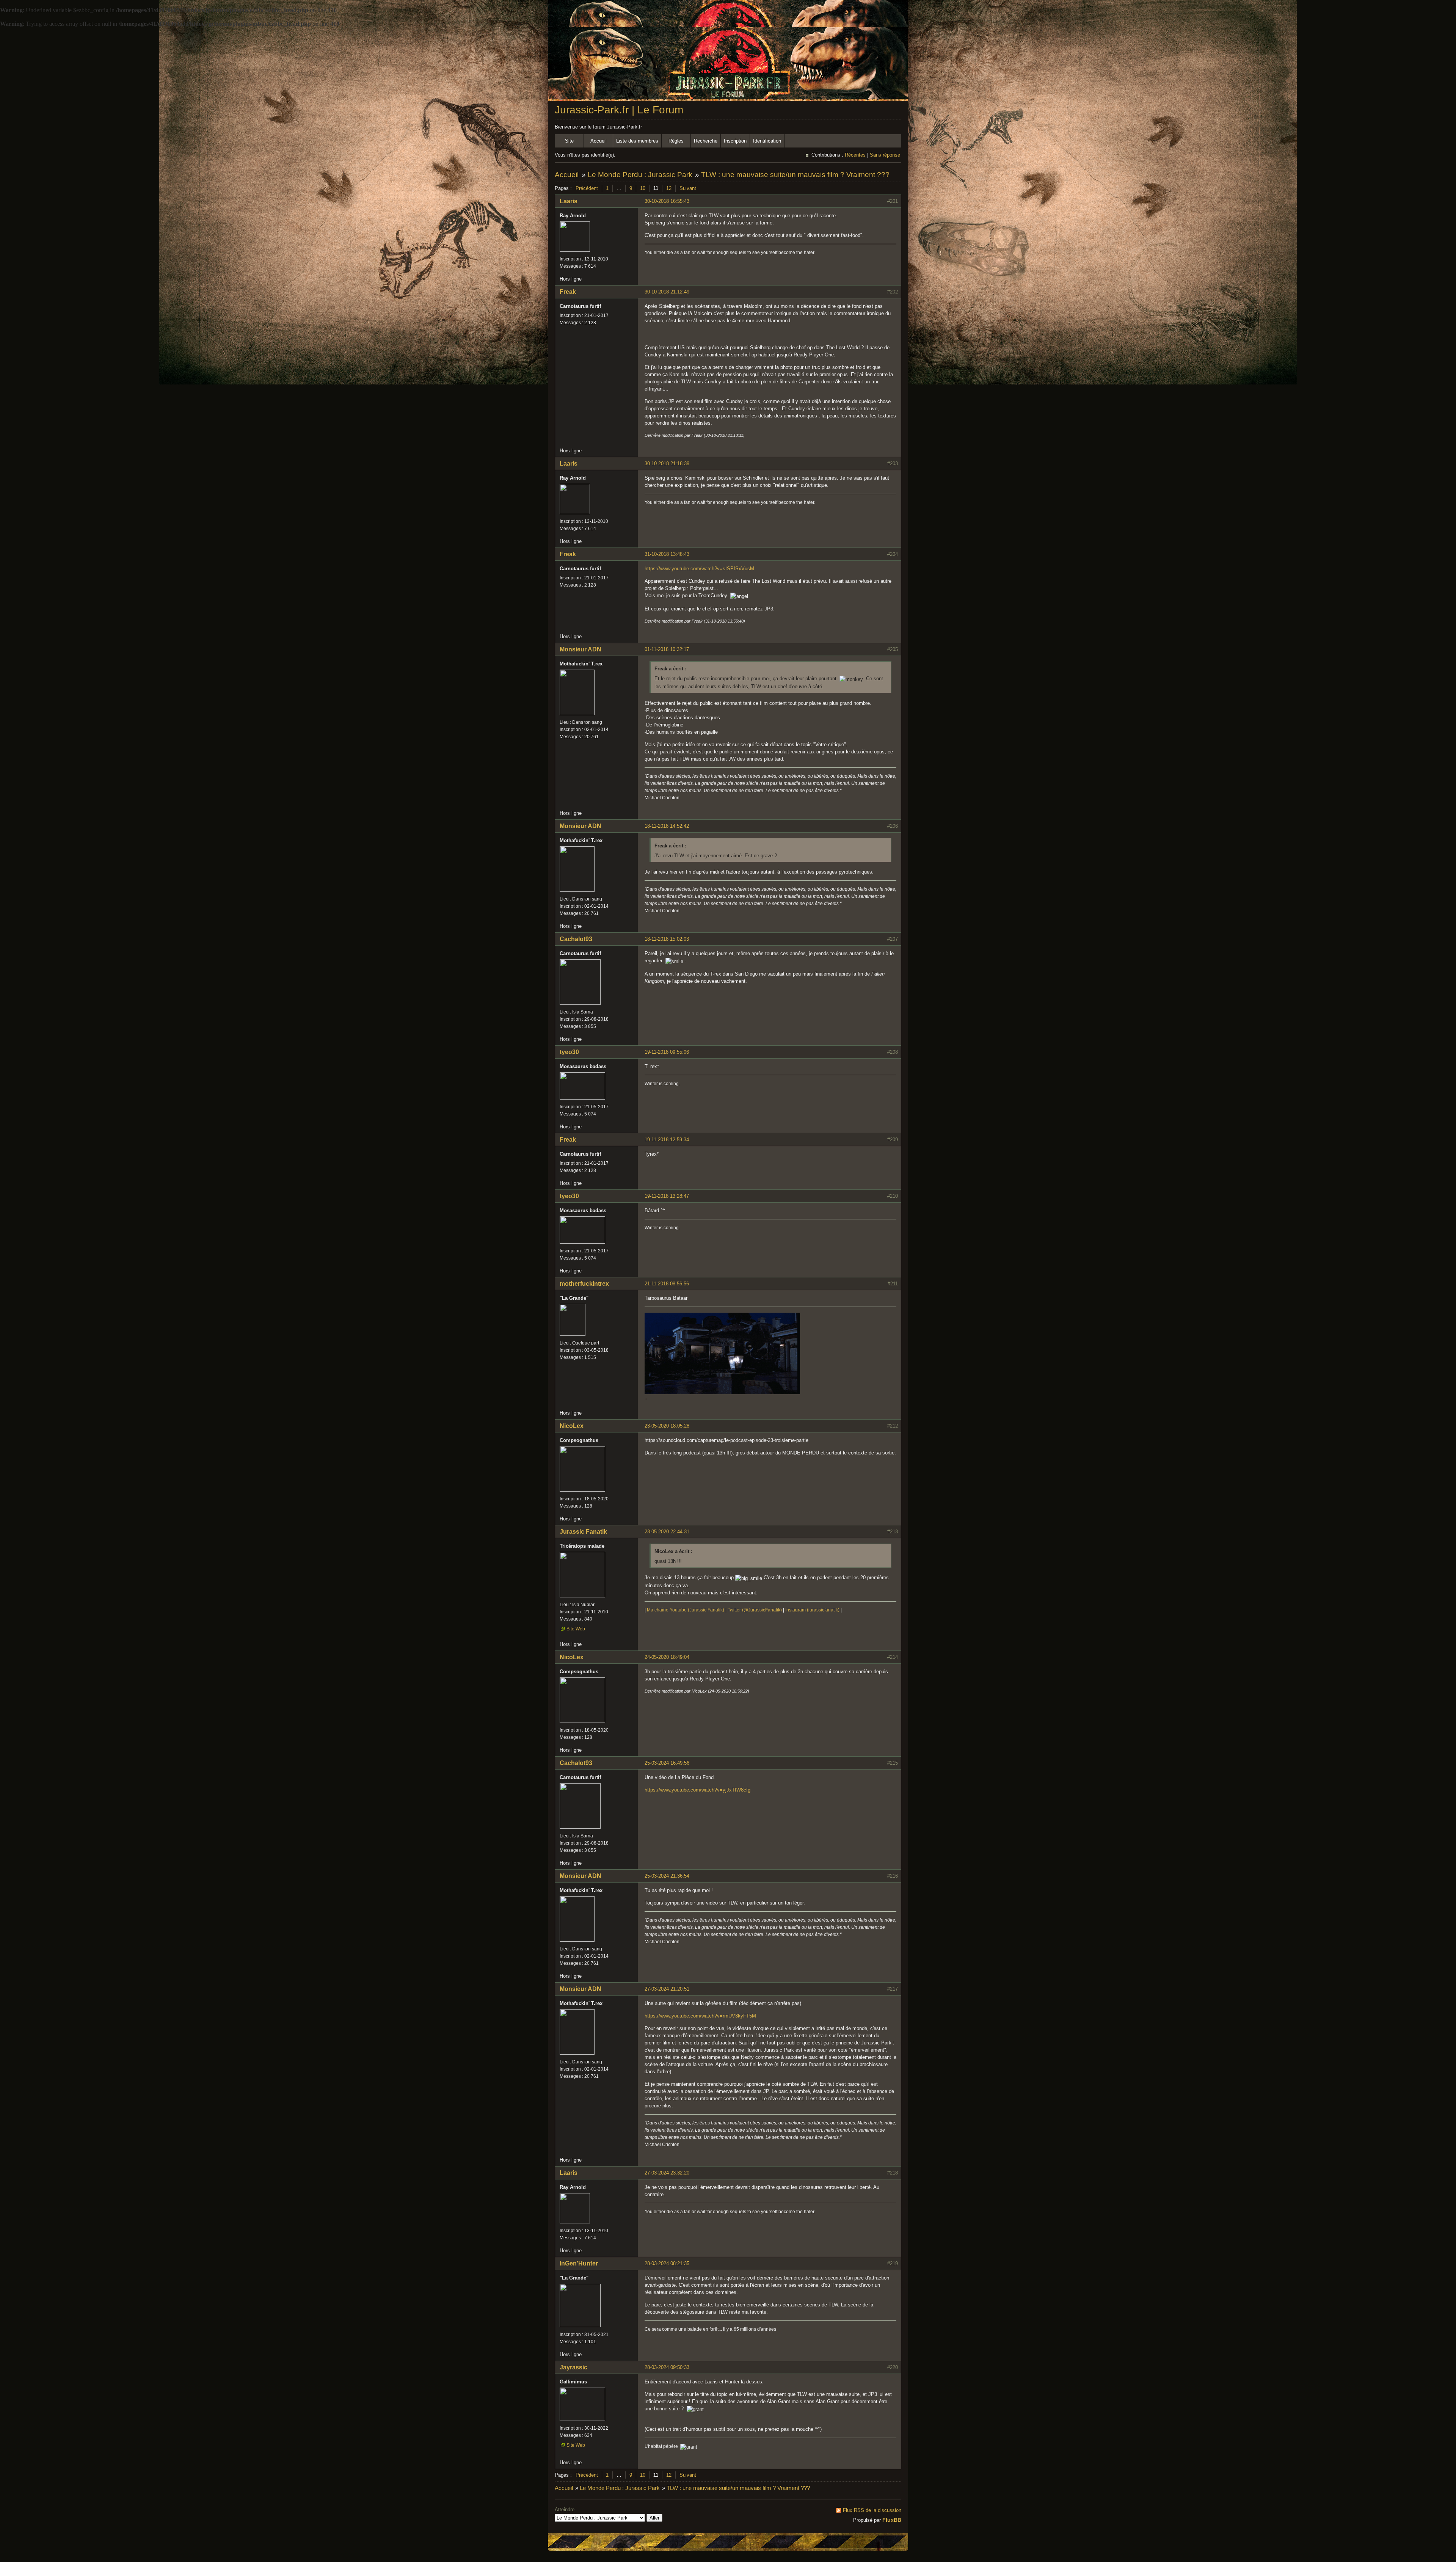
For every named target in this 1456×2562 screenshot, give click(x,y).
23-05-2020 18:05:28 (667, 1426)
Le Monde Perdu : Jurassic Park (640, 175)
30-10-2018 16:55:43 (667, 201)
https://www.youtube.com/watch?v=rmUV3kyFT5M (700, 2016)
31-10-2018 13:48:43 (667, 554)
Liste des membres (637, 141)
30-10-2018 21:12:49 (667, 292)
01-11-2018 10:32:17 (667, 649)
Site (569, 141)
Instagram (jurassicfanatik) (812, 1610)
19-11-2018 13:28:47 (667, 1196)
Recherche (706, 141)
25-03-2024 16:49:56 (667, 1763)
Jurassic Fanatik (583, 1532)
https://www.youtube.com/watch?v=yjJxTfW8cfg (697, 1790)
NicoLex (572, 1426)
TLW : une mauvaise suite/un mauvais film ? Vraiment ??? (795, 175)
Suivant (688, 188)
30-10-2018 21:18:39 (667, 464)
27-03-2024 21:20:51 (667, 1989)
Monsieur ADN (581, 649)
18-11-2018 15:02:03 (667, 939)
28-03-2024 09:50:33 (667, 2367)
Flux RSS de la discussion (872, 2510)
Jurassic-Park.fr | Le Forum (619, 110)
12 (669, 188)
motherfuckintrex (584, 1284)
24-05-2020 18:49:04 (667, 1657)
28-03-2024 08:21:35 (667, 2263)
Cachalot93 (576, 939)
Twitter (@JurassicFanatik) (755, 1610)
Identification (767, 141)
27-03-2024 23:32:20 (667, 2173)
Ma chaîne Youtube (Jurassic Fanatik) (686, 1610)
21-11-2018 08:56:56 (667, 1284)
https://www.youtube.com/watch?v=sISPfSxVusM (699, 569)
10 (643, 188)
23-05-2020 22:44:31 (667, 1532)
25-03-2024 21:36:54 (667, 1876)
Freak (568, 292)
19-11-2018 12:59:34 (667, 1140)
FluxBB (892, 2520)
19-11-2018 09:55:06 (667, 1052)
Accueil (599, 141)
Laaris (569, 201)
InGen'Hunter (579, 2263)
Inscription (735, 141)
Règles (676, 141)
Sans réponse (885, 155)
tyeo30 (569, 1052)
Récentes (855, 155)
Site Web (576, 1629)
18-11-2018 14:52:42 (667, 826)
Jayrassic (573, 2367)
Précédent (587, 188)
